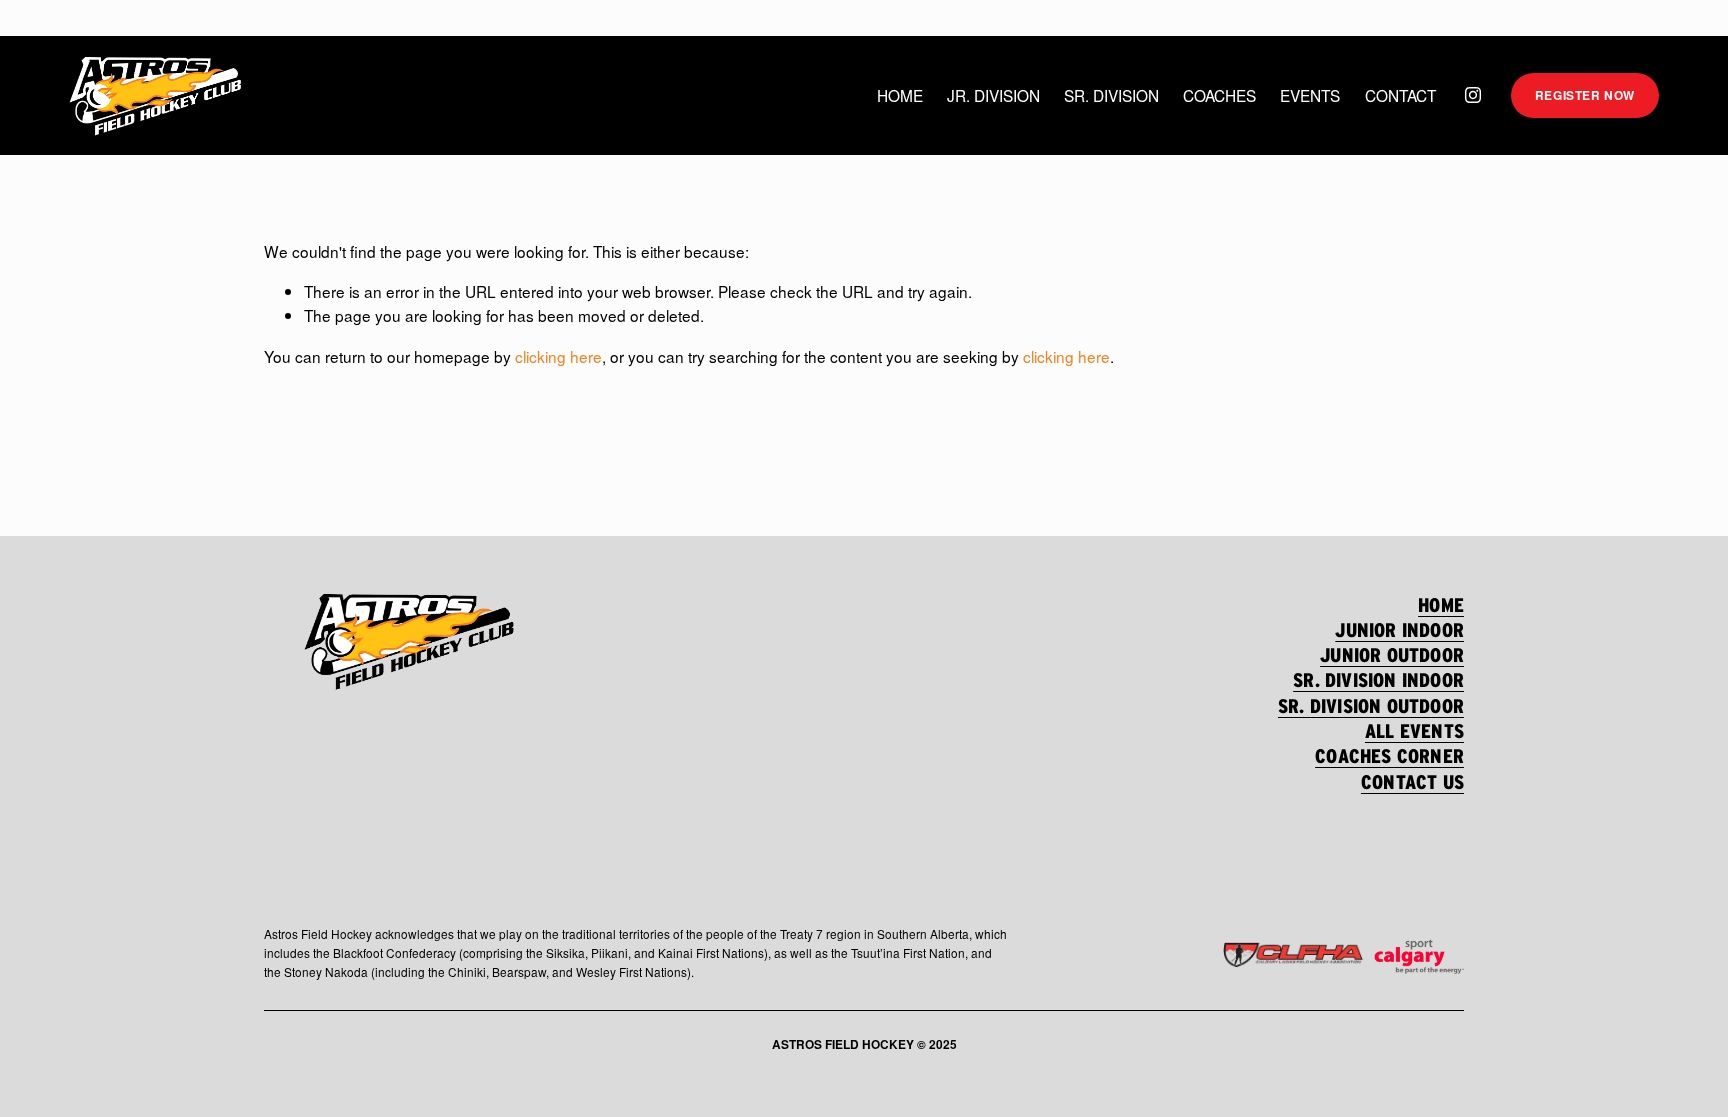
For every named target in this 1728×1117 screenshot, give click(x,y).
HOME (900, 95)
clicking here (558, 356)
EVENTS (1310, 95)
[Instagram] (1473, 95)
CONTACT (1400, 95)
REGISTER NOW (1585, 95)
